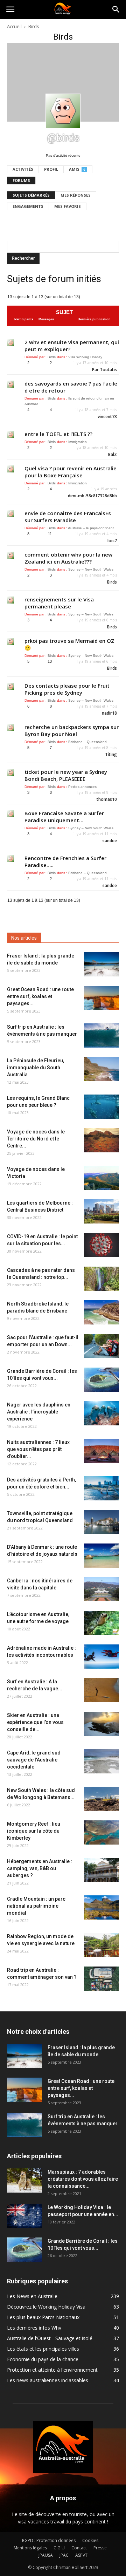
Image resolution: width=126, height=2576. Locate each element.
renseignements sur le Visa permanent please (59, 603)
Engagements (28, 206)
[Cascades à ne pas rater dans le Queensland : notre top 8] (101, 1279)
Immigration (78, 442)
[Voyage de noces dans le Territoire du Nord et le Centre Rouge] (101, 1140)
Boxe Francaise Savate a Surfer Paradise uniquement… (64, 817)
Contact (79, 2548)
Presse (100, 2548)
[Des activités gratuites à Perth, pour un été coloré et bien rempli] (101, 1488)
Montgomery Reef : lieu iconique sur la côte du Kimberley (34, 1831)
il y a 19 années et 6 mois (96, 620)
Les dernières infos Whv (34, 2328)
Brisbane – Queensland (87, 742)
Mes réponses (76, 195)
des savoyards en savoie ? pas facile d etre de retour (71, 387)
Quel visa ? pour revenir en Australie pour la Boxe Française (71, 472)
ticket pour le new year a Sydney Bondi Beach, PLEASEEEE (66, 775)
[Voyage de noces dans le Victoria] (101, 1178)
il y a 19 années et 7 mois (96, 706)
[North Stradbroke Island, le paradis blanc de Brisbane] (101, 1312)
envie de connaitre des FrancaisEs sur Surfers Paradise (68, 517)
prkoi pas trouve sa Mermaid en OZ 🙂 (69, 644)
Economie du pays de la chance (43, 2359)
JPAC (64, 2555)
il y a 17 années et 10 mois (95, 363)
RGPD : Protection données (49, 2540)
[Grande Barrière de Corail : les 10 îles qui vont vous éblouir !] (101, 1380)
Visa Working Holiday (85, 357)
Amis (77, 169)
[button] (116, 9)
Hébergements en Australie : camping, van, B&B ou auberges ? (40, 1868)
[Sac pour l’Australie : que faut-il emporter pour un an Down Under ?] (101, 1346)
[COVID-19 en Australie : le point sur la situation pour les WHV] (101, 1245)
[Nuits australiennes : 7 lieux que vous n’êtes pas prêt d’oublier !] (101, 1451)
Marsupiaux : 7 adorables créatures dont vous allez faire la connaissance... (83, 2179)
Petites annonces (82, 787)
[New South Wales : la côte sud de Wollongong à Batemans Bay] (101, 1799)
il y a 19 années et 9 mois (96, 792)
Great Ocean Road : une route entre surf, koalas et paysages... (40, 996)
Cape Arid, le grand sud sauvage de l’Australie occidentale (34, 1760)
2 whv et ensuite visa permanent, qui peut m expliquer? (72, 346)
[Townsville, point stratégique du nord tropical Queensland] (101, 1522)
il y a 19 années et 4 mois (96, 534)
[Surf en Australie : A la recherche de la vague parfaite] (101, 1690)
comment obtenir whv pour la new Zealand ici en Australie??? (68, 558)
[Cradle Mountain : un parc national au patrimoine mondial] (101, 1907)
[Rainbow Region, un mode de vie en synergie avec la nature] (101, 1945)
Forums (21, 180)
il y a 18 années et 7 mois (96, 410)
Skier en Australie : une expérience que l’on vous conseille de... (35, 1722)
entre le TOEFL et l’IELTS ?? (58, 434)
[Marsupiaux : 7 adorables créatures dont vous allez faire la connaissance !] (24, 2180)
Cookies (90, 2540)
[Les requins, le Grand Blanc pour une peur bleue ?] (101, 1107)
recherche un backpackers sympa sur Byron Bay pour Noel (72, 730)
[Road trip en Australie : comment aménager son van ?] (101, 1979)
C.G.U (59, 2548)
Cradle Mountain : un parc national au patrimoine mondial (36, 1906)
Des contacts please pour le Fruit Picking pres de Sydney (67, 689)
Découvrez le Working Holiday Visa (46, 2307)
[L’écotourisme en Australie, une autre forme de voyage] (101, 1623)
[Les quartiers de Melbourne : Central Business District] (101, 1211)
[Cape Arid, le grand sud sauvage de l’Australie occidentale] (101, 1761)
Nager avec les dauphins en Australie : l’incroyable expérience (39, 1412)
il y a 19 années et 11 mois (95, 834)
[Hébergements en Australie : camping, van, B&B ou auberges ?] (101, 1870)
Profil (51, 169)
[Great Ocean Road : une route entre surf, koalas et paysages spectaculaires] (101, 998)
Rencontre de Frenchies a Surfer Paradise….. (65, 861)
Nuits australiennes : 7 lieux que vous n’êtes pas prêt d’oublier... (38, 1449)
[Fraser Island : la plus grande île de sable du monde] (101, 964)
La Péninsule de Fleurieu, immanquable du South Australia (36, 1068)
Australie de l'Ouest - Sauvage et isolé (50, 2338)
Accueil (14, 26)
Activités (23, 169)
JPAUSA (46, 2555)
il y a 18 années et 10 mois (95, 448)
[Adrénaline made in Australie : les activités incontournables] (101, 1657)
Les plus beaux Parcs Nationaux (43, 2317)
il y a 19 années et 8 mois (96, 748)
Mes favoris (68, 206)
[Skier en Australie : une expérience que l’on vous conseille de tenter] (101, 1724)
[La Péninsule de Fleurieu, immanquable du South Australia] (101, 1069)
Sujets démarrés (31, 195)
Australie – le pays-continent (91, 528)
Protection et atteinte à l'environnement (52, 2370)
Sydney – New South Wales (91, 569)
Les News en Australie (32, 2296)
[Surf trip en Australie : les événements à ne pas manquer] (101, 1035)
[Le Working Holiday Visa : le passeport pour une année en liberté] (24, 2216)
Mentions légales (30, 2548)
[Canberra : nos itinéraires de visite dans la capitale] (101, 1589)
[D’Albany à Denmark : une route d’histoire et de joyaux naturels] (101, 1556)
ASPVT (81, 2555)
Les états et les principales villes (43, 2349)
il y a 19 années (104, 489)
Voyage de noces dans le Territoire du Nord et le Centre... (36, 1139)
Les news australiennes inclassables (48, 2380)
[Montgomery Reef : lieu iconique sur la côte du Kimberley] (101, 1832)
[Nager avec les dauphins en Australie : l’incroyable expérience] (101, 1413)
